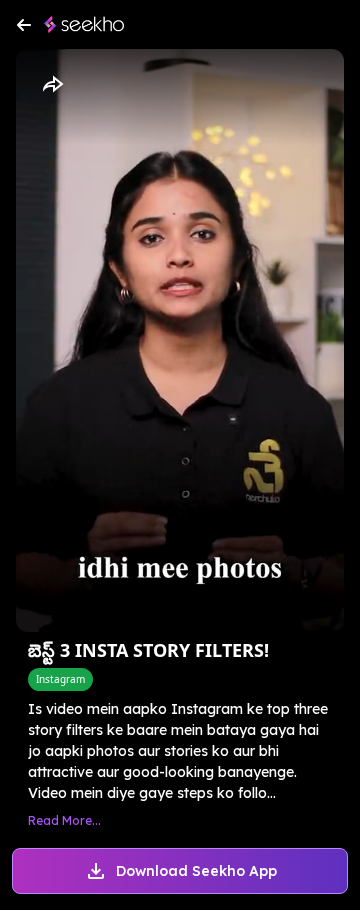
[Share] (52, 85)
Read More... (64, 820)
